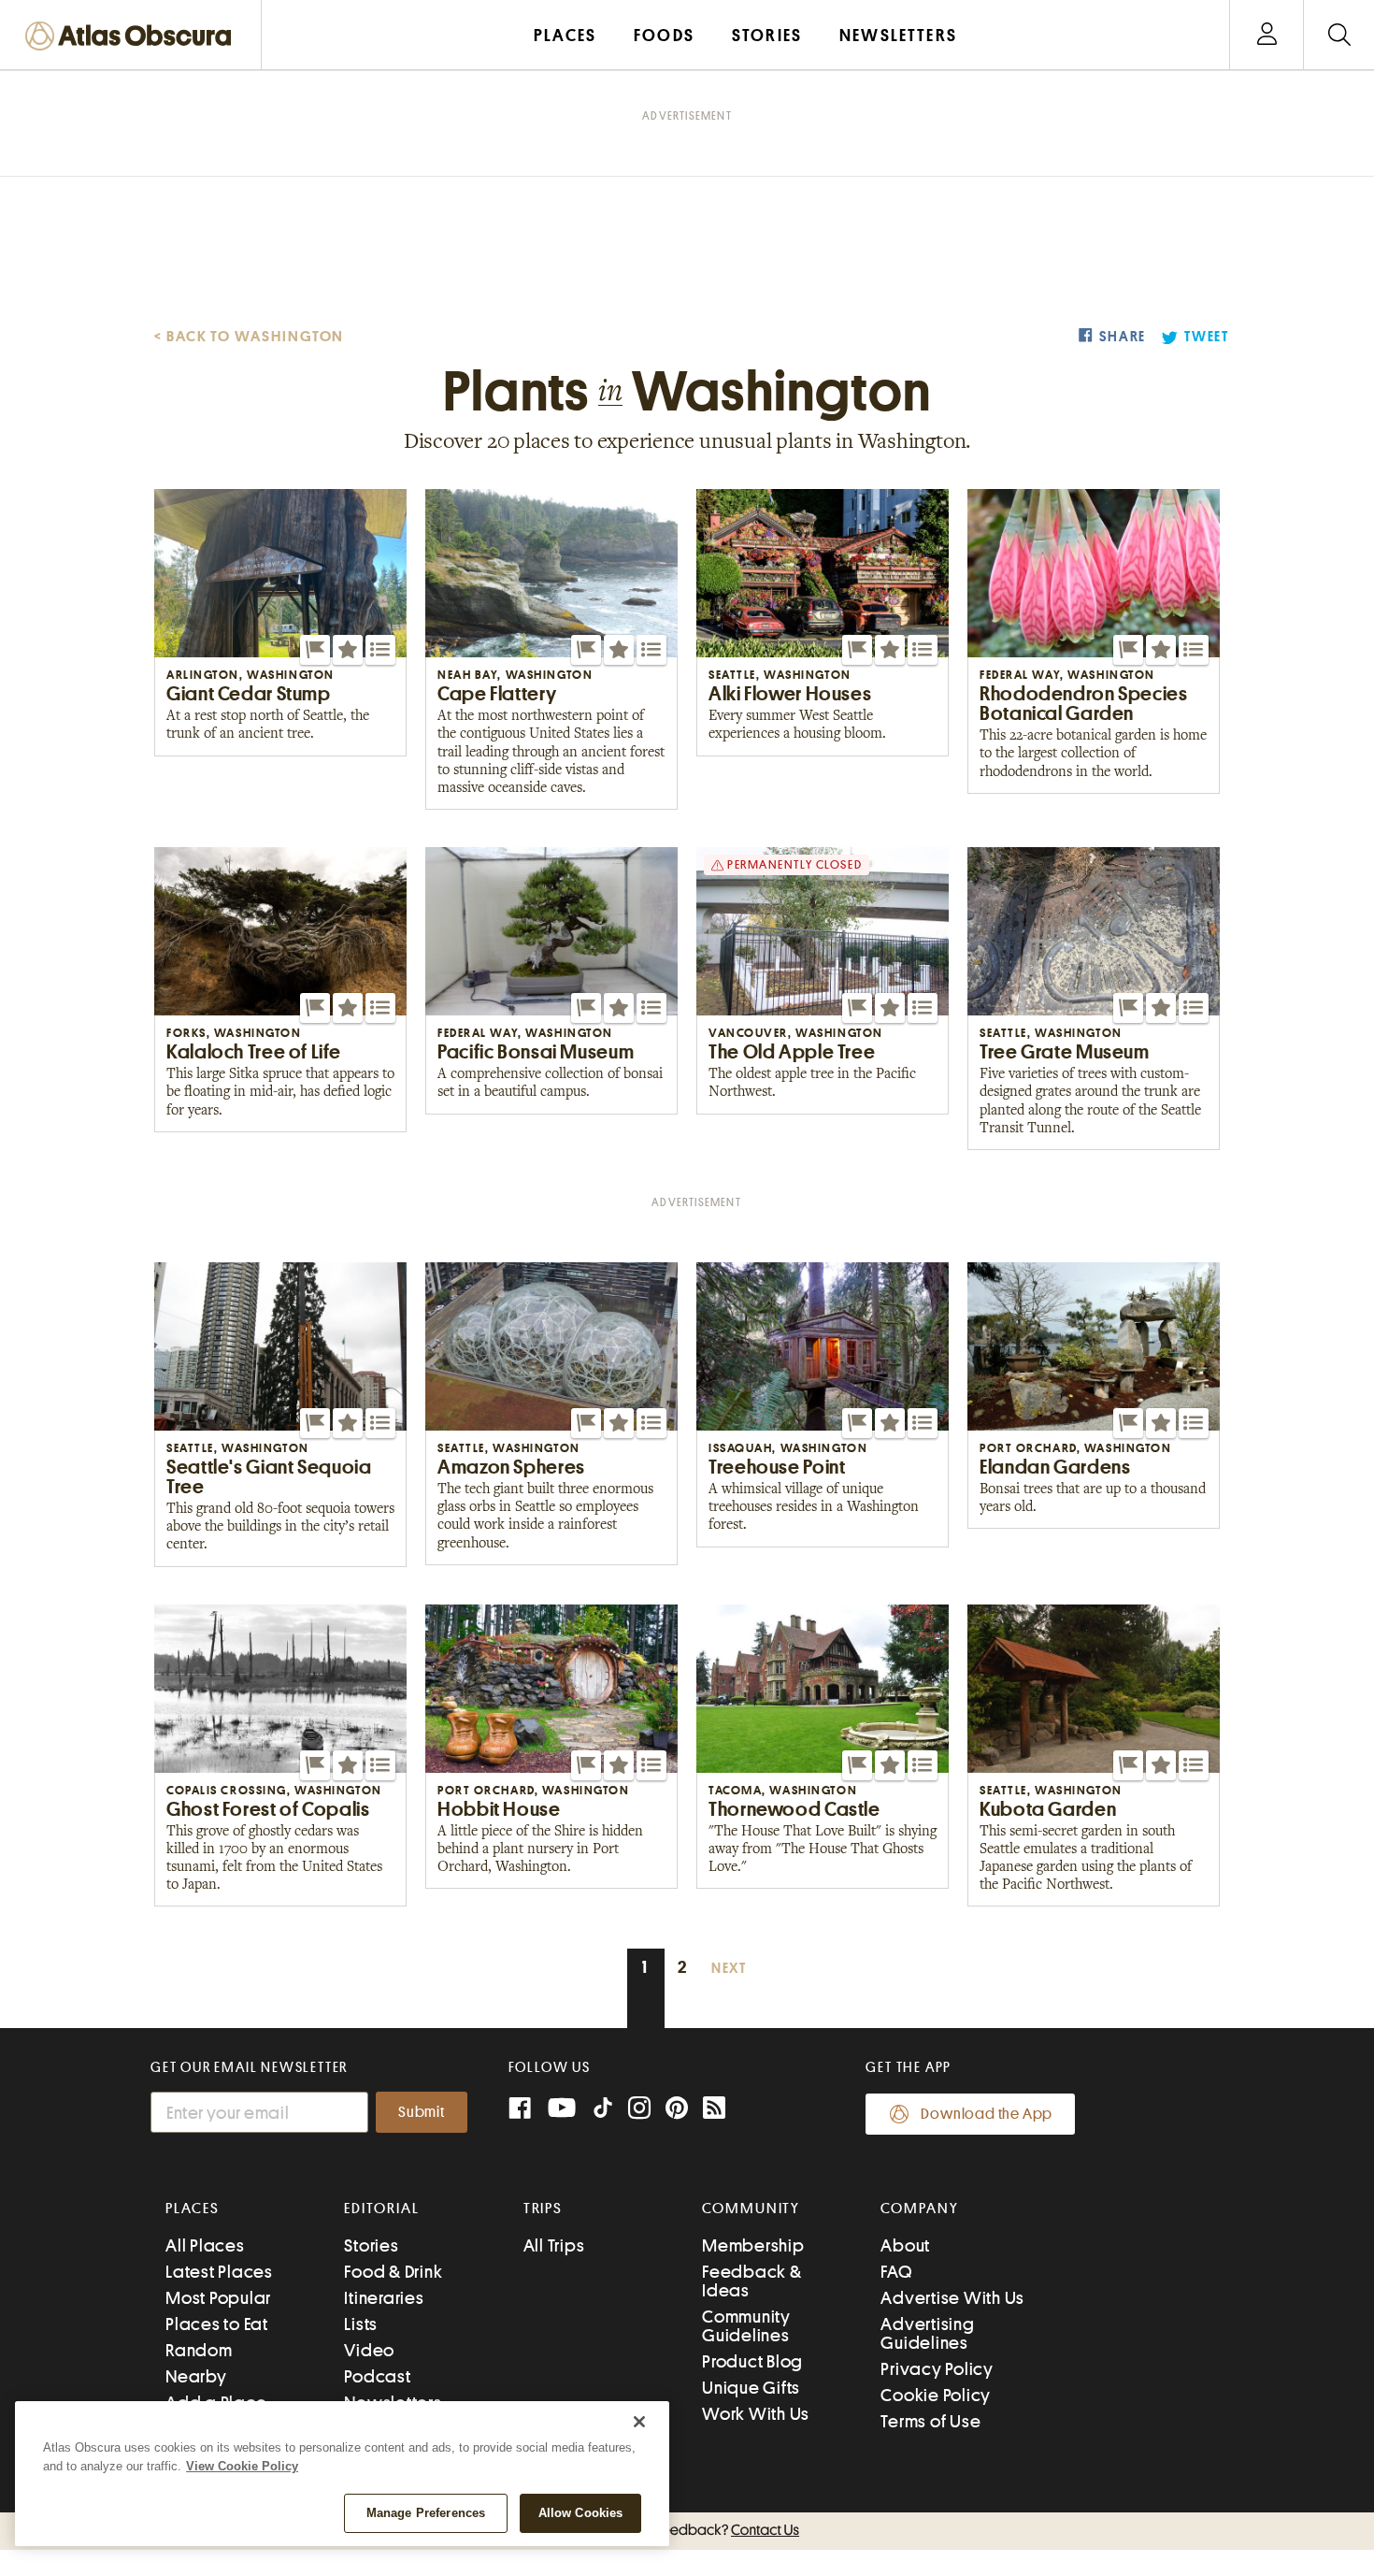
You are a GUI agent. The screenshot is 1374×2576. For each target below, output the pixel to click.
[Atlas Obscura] (133, 37)
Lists (361, 2324)
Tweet (1207, 337)
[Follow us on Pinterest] (677, 2110)
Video (369, 2350)
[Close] (639, 2422)
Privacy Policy (937, 2369)
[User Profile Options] (1267, 35)
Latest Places (219, 2272)
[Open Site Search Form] (1339, 35)
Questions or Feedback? (687, 2530)
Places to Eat (217, 2324)
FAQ (896, 2272)
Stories (371, 2245)
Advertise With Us (952, 2298)
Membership (753, 2245)
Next (729, 1969)
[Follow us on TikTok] (603, 2112)
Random (199, 2350)
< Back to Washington (249, 337)
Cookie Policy (936, 2395)
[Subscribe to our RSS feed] (714, 2110)
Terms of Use (930, 2421)
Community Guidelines (746, 2326)
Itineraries (384, 2298)
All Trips (554, 2245)
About (905, 2245)
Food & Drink (393, 2272)
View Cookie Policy (242, 2466)
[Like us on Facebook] (520, 2110)
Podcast (377, 2376)
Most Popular (218, 2298)
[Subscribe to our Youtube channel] (562, 2110)
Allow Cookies (581, 2513)
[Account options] (1267, 35)
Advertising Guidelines (927, 2333)
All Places (205, 2245)
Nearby (196, 2376)
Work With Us (756, 2414)
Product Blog (752, 2361)
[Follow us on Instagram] (639, 2110)
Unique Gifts (751, 2388)
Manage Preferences (426, 2513)
